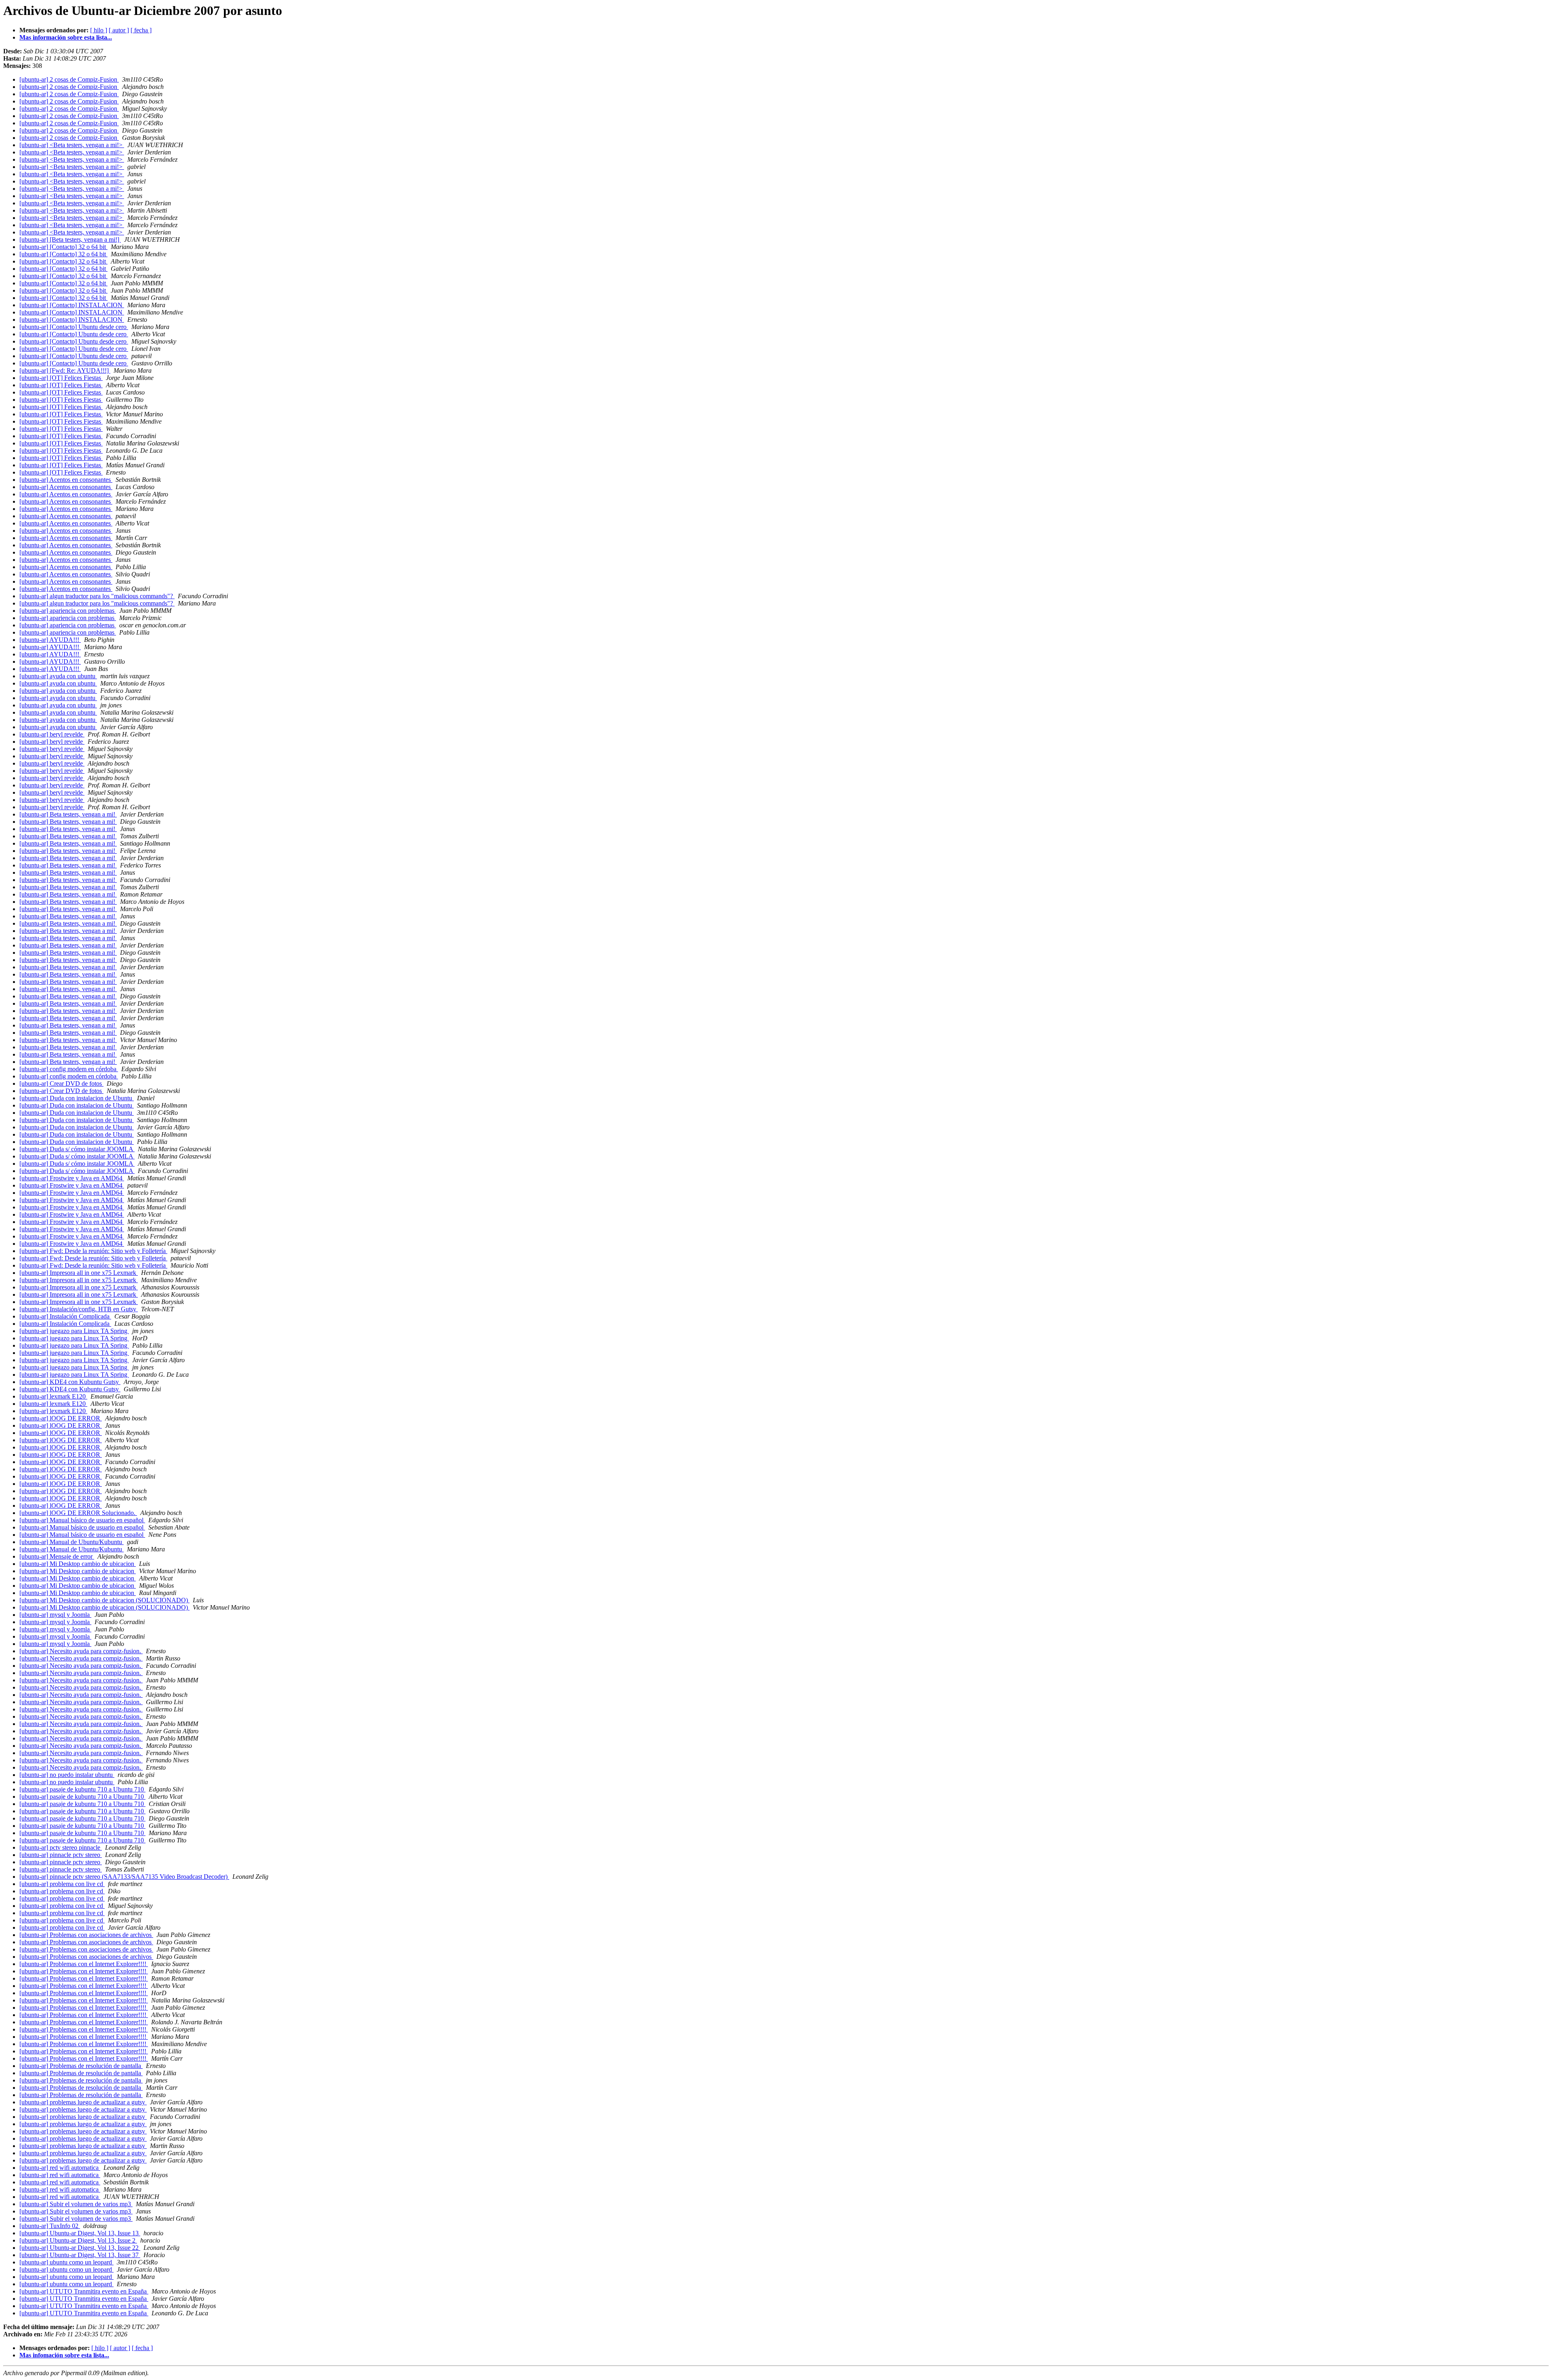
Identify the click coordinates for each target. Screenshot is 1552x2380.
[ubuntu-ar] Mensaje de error (57, 1556)
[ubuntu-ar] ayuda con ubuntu (58, 676)
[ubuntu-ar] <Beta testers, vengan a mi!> (72, 145)
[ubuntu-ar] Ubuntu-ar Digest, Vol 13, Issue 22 (80, 2248)
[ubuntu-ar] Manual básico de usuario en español (82, 1520)
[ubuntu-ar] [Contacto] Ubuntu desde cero (74, 327)
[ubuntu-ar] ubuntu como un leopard (66, 2262)
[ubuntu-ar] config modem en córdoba (69, 1069)
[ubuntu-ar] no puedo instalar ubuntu (67, 1775)
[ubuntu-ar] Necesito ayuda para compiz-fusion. (81, 1651)
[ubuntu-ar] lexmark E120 (53, 1396)
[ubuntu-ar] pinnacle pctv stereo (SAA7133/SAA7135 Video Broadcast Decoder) (124, 1877)
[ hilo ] (99, 30)
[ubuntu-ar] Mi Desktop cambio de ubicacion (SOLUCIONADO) (104, 1600)
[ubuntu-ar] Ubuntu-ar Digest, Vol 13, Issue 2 (78, 2240)
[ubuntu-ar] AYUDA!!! (50, 640)
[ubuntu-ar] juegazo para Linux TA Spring (74, 1331)
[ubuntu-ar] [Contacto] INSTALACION (72, 305)
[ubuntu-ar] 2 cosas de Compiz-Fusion (69, 79)
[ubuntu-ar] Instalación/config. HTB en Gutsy (79, 1309)
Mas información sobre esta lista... (66, 37)
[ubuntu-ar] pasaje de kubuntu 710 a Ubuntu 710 (82, 1789)
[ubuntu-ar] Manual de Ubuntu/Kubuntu (72, 1542)
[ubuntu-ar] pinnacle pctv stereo (61, 1855)
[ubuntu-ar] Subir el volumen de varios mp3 (76, 2204)
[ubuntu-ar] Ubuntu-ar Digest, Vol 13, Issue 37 (80, 2255)
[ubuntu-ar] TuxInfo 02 (50, 2226)
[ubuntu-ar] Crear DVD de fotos (61, 1083)
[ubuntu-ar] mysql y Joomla (55, 1615)
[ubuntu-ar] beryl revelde (52, 734)
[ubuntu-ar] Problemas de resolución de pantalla (81, 2066)
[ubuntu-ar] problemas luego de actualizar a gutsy (83, 2102)
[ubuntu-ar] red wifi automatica (60, 2168)
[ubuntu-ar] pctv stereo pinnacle (61, 1847)
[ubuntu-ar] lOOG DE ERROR (61, 1418)
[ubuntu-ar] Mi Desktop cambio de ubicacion (78, 1564)
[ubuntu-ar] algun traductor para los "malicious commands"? (97, 596)
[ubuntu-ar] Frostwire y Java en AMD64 (72, 1178)
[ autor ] (119, 30)
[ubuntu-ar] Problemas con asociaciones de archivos (86, 1935)
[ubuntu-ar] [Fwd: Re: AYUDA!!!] (65, 370)
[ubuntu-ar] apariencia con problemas (68, 611)
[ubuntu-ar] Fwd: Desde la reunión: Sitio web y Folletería (93, 1251)
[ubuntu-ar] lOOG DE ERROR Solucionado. (78, 1513)
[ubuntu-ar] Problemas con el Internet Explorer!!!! (84, 1964)
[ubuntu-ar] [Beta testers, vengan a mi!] (70, 239)
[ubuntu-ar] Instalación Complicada (65, 1316)
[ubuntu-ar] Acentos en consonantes (66, 480)
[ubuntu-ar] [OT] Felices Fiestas (61, 378)
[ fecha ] (141, 30)
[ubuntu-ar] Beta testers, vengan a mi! (68, 814)
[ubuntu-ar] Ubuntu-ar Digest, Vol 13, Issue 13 (80, 2233)
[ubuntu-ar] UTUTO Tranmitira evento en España (84, 2291)
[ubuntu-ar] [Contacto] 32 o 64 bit (63, 247)
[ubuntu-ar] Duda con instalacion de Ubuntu (77, 1098)
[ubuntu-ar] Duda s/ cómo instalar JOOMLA (77, 1149)
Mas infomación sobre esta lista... (64, 2355)
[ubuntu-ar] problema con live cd (62, 1884)
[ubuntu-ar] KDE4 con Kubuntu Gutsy (70, 1382)
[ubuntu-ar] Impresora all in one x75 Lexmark (79, 1273)
